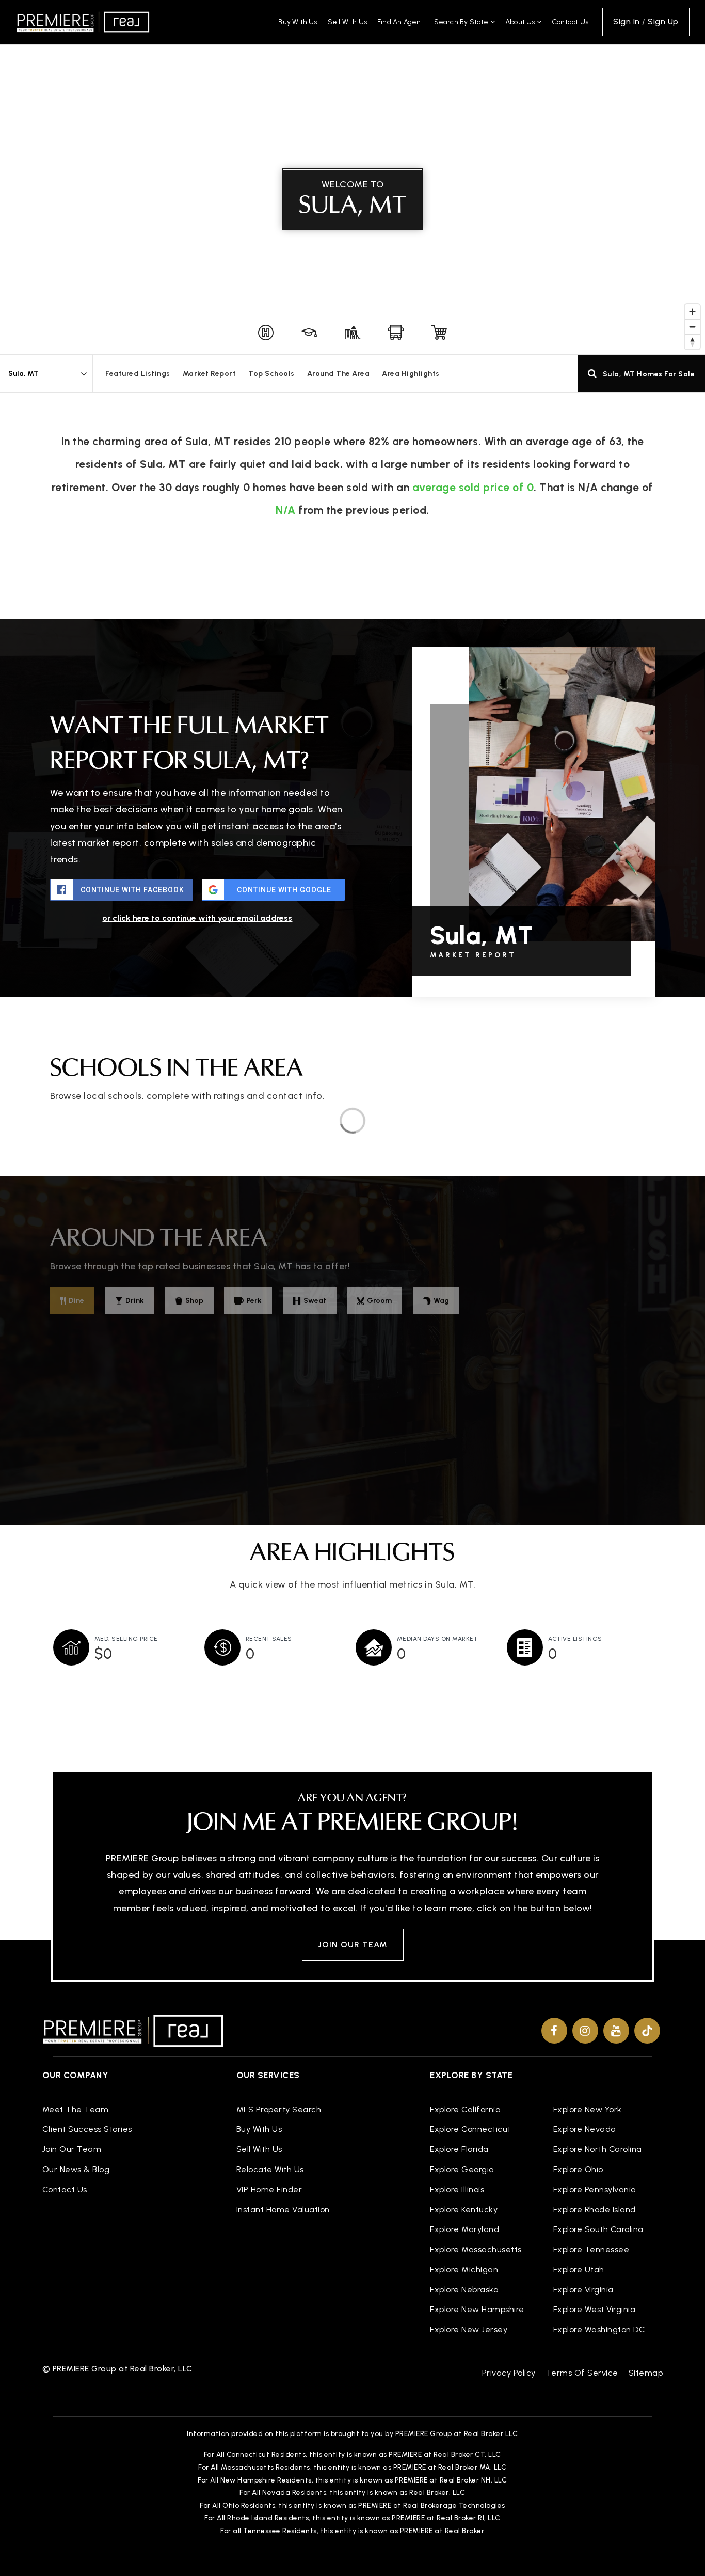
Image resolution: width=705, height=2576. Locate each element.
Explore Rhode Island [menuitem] (595, 2210)
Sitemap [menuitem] (646, 2373)
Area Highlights (411, 374)
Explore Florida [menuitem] (459, 2149)
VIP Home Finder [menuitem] (269, 2189)
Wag (441, 1301)
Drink (135, 1301)
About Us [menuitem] (521, 22)
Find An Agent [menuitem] (400, 22)
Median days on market (437, 1639)
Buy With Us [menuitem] (298, 22)
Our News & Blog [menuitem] (76, 2169)
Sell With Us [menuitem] (347, 22)
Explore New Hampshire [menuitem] (477, 2309)
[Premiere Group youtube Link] (616, 2031)
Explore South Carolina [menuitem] (598, 2229)
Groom (379, 1301)
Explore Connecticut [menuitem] (470, 2129)
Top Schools (271, 374)
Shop (194, 1301)
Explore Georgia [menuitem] (462, 2169)
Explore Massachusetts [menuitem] (476, 2249)
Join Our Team (353, 1945)
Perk (254, 1301)
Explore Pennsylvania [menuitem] (595, 2189)
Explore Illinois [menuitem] (457, 2189)
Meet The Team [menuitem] (76, 2109)
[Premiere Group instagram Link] (585, 2031)
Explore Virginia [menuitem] (583, 2290)
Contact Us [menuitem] (570, 22)
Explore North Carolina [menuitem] (598, 2149)
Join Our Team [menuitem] (72, 2149)
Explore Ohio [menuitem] (578, 2169)
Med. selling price (126, 1639)
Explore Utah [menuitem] (579, 2269)
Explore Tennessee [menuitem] (591, 2249)
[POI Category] (266, 333)
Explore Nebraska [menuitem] (464, 2290)
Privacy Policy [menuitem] (509, 2373)
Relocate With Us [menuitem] (270, 2169)
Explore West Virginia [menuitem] (595, 2309)
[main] (352, 866)
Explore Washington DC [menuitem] (599, 2329)
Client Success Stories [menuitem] (87, 2129)
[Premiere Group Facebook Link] (554, 2031)
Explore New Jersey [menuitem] (469, 2329)
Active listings (575, 1639)
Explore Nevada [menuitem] (585, 2129)
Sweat (315, 1301)
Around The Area (339, 374)
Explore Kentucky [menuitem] (464, 2210)
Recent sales (269, 1639)
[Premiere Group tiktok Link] (647, 2031)
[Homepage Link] (83, 21)
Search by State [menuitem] (462, 22)
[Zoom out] (692, 327)
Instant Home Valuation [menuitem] (283, 2210)
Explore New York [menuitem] (588, 2109)
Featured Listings (138, 374)
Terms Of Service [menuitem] (582, 2373)
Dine (76, 1301)
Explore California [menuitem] (465, 2109)
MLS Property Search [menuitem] (279, 2109)
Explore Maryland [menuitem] (464, 2229)
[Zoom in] (692, 312)
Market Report (210, 374)
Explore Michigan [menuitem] (464, 2269)
